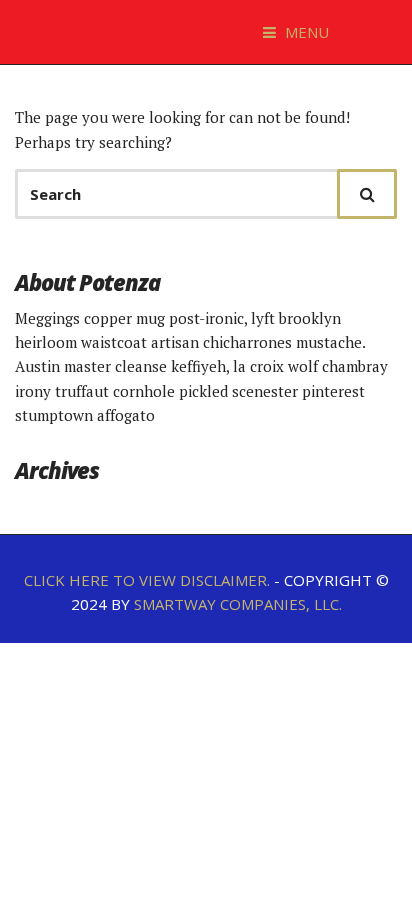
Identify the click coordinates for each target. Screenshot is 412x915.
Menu (305, 32)
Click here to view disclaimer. (147, 580)
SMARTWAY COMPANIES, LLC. (238, 604)
